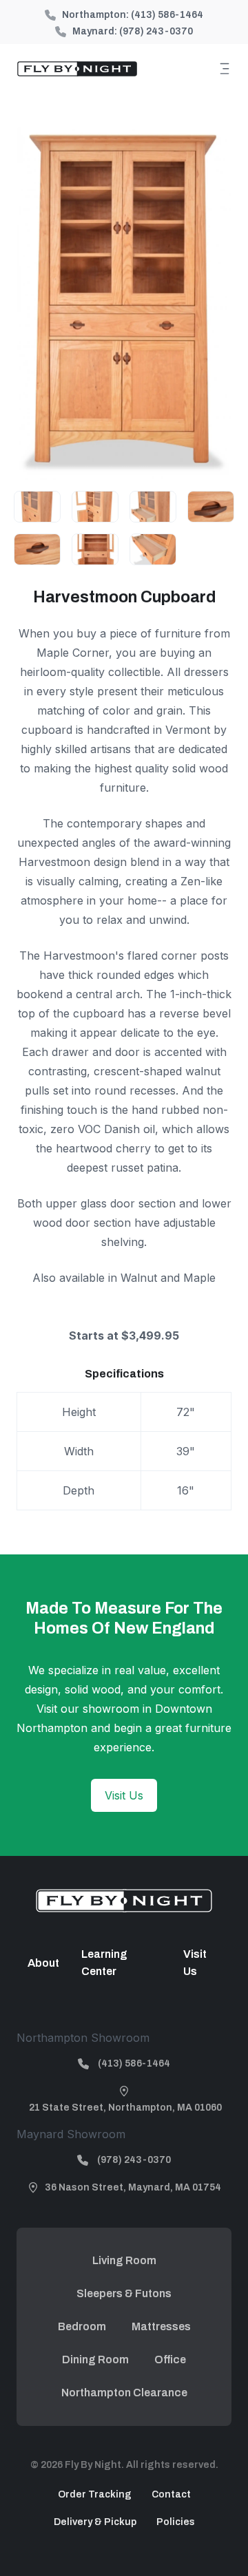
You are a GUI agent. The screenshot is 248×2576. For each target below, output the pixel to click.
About (43, 1963)
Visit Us (124, 1795)
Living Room (124, 2260)
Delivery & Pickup (95, 2522)
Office (170, 2359)
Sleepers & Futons (124, 2293)
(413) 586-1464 (167, 15)
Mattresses (161, 2326)
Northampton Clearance (124, 2393)
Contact (171, 2494)
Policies (176, 2522)
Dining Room (95, 2359)
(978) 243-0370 (156, 31)
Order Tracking (95, 2494)
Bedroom (82, 2326)
